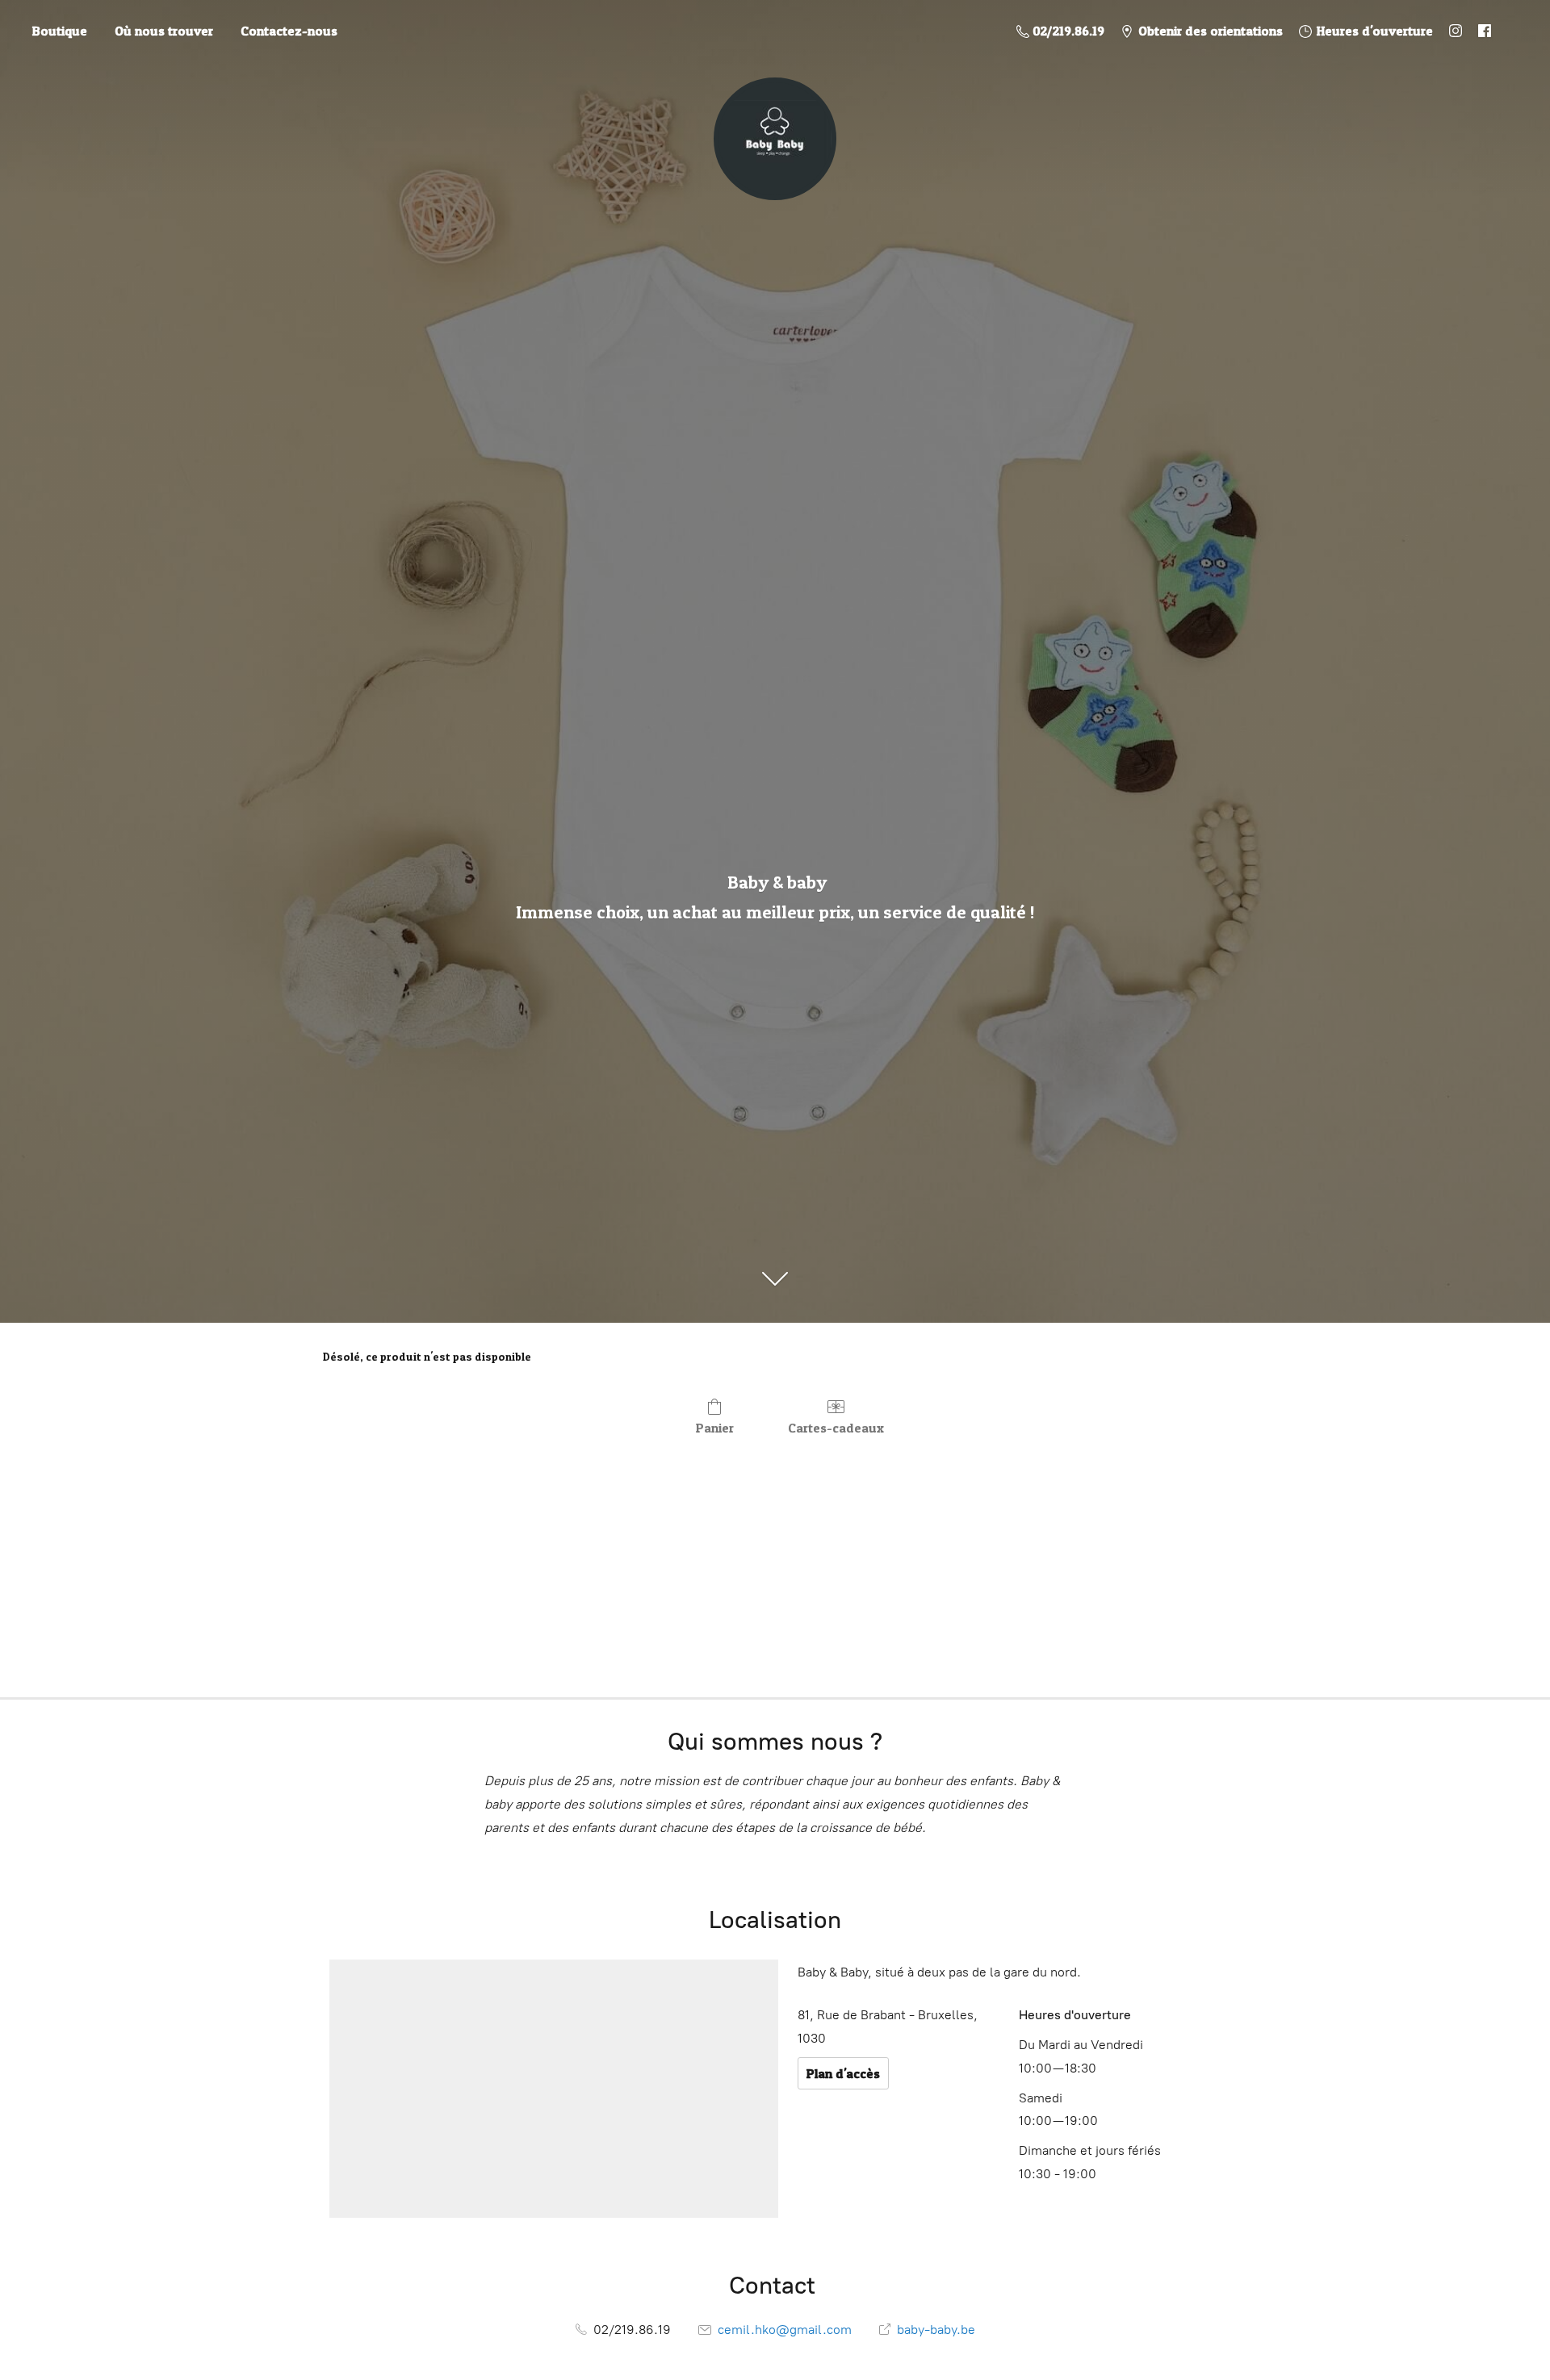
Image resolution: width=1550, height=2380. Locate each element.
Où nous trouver (164, 31)
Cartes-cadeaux (836, 1428)
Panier (715, 1428)
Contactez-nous (289, 31)
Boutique (60, 31)
